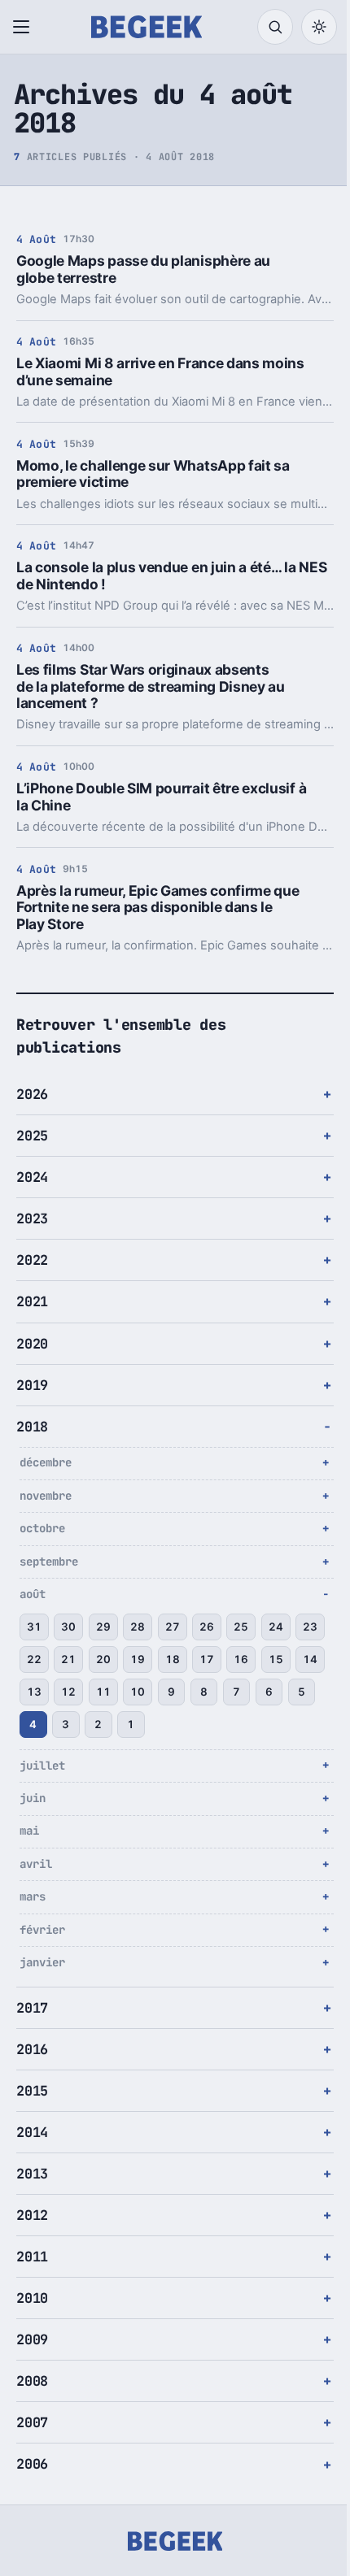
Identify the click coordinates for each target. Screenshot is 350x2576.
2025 (32, 1136)
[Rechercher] (275, 27)
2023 (32, 1218)
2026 (32, 1094)
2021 (32, 1301)
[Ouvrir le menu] (24, 27)
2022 (32, 1260)
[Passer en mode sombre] (319, 27)
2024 (32, 1177)
